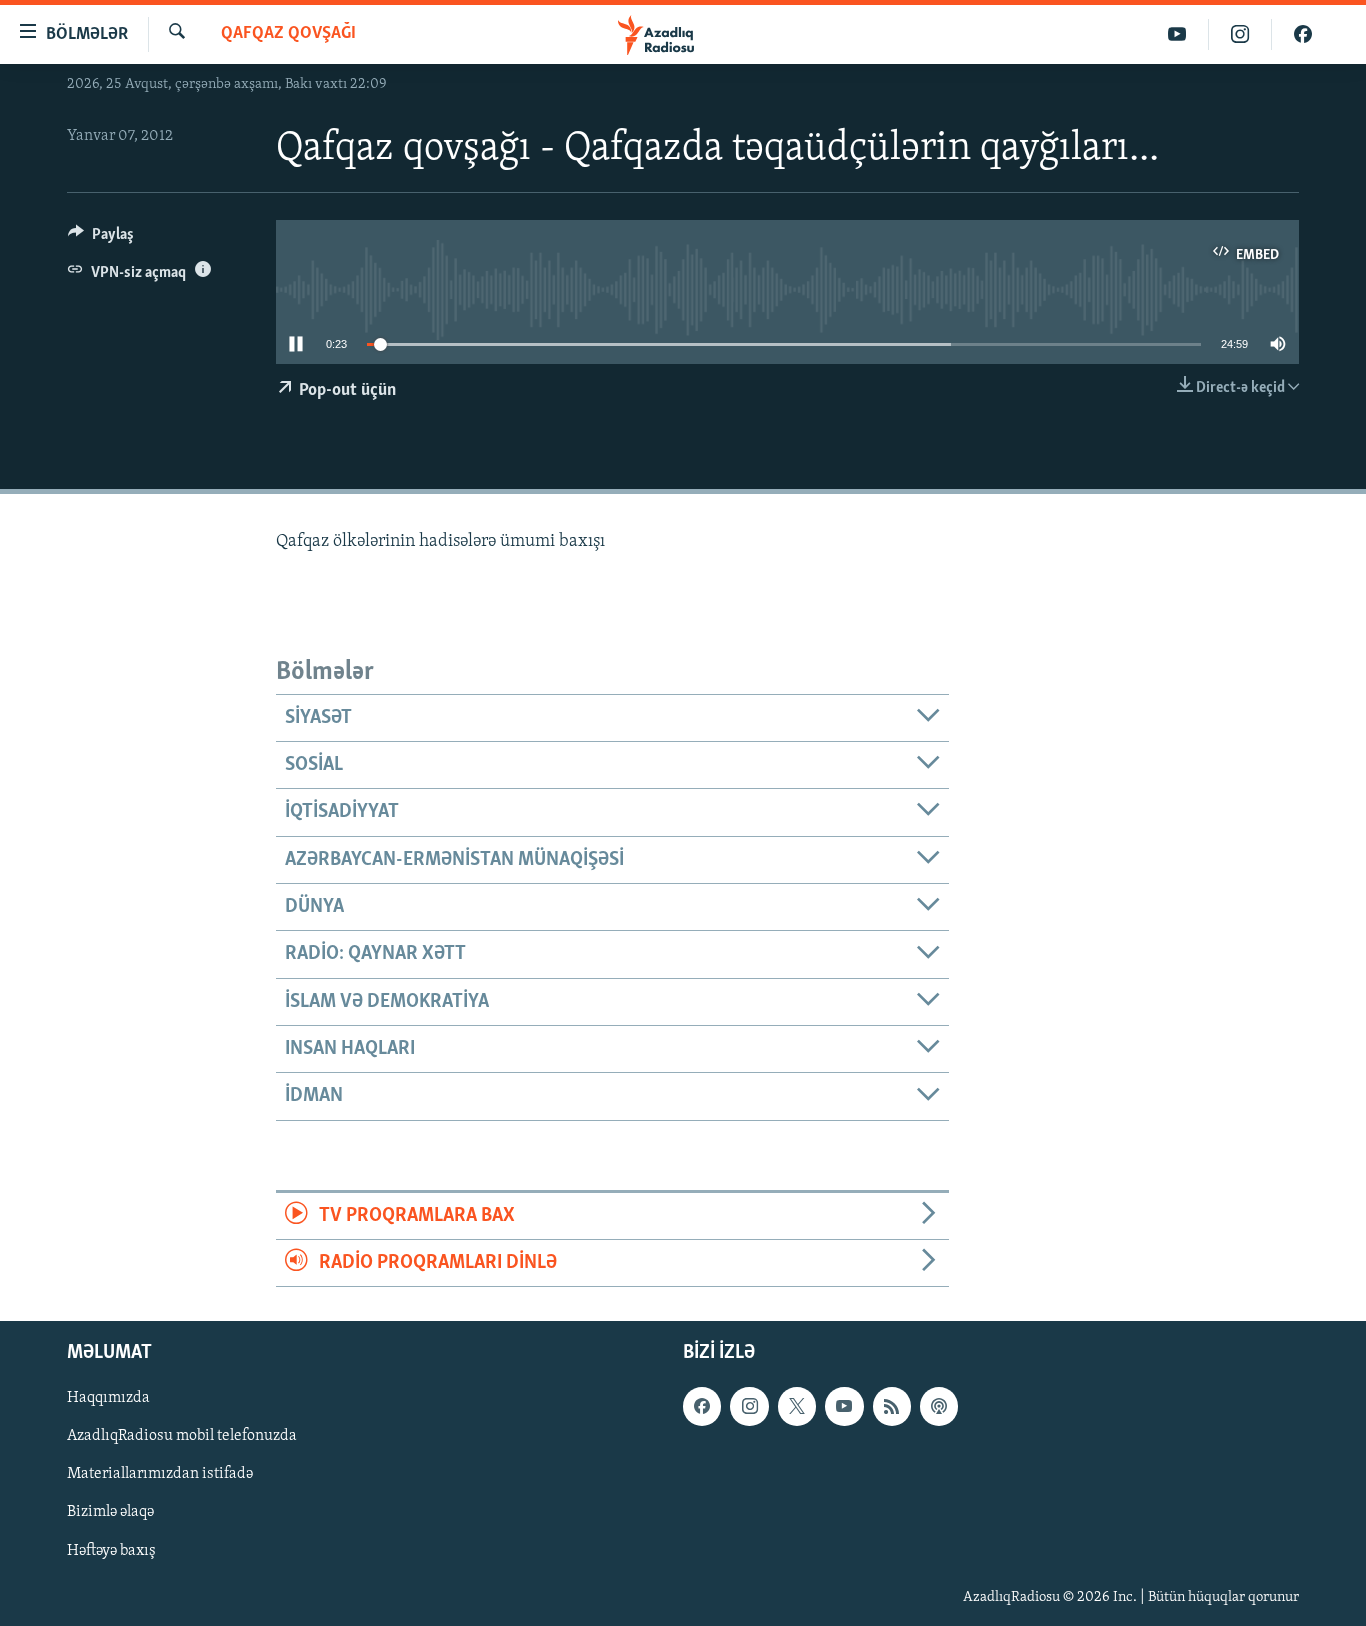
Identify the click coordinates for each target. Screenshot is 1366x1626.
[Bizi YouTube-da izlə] (1177, 34)
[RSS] (892, 1407)
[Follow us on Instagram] (749, 1407)
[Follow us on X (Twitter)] (797, 1407)
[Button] (101, 239)
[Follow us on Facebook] (702, 1407)
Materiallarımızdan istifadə (160, 1475)
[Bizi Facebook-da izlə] (1303, 34)
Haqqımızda (108, 1399)
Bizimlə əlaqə (110, 1513)
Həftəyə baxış (111, 1551)
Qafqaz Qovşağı (288, 34)
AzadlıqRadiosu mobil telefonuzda (182, 1437)
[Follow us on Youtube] (844, 1407)
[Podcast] (939, 1407)
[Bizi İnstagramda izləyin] (1240, 34)
